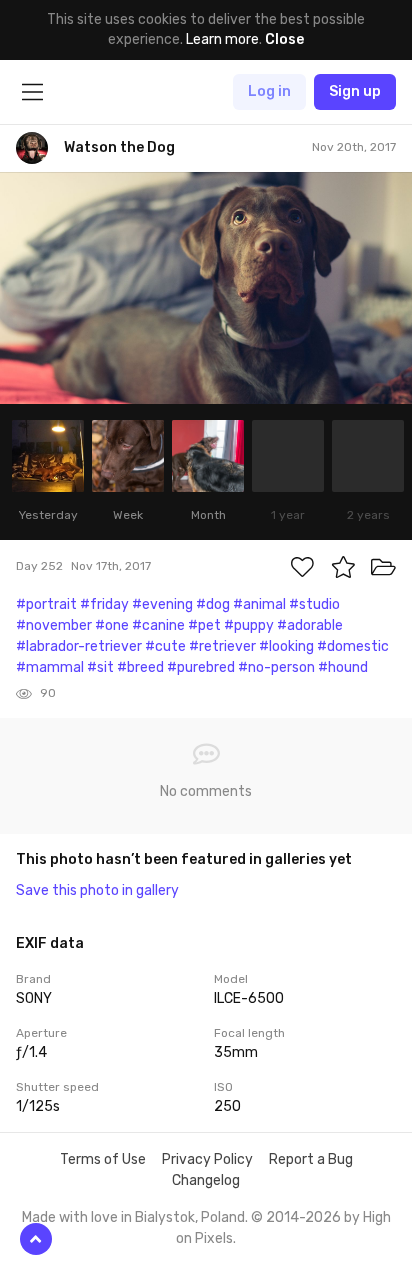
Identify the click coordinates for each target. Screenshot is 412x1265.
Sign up (355, 91)
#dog (213, 604)
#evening (162, 604)
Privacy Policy (207, 1159)
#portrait (46, 604)
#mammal (50, 667)
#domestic (353, 646)
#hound (343, 667)
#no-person (276, 667)
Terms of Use (103, 1159)
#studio (314, 604)
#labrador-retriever (79, 646)
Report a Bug (311, 1159)
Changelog (206, 1180)
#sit (100, 667)
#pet (204, 625)
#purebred (201, 667)
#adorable (310, 625)
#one (112, 625)
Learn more (222, 39)
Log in (269, 91)
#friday (104, 604)
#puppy (249, 625)
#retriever (222, 646)
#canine (158, 625)
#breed (140, 667)
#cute (165, 646)
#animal (259, 604)
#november (54, 625)
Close (284, 39)
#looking (286, 646)
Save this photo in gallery (97, 890)
